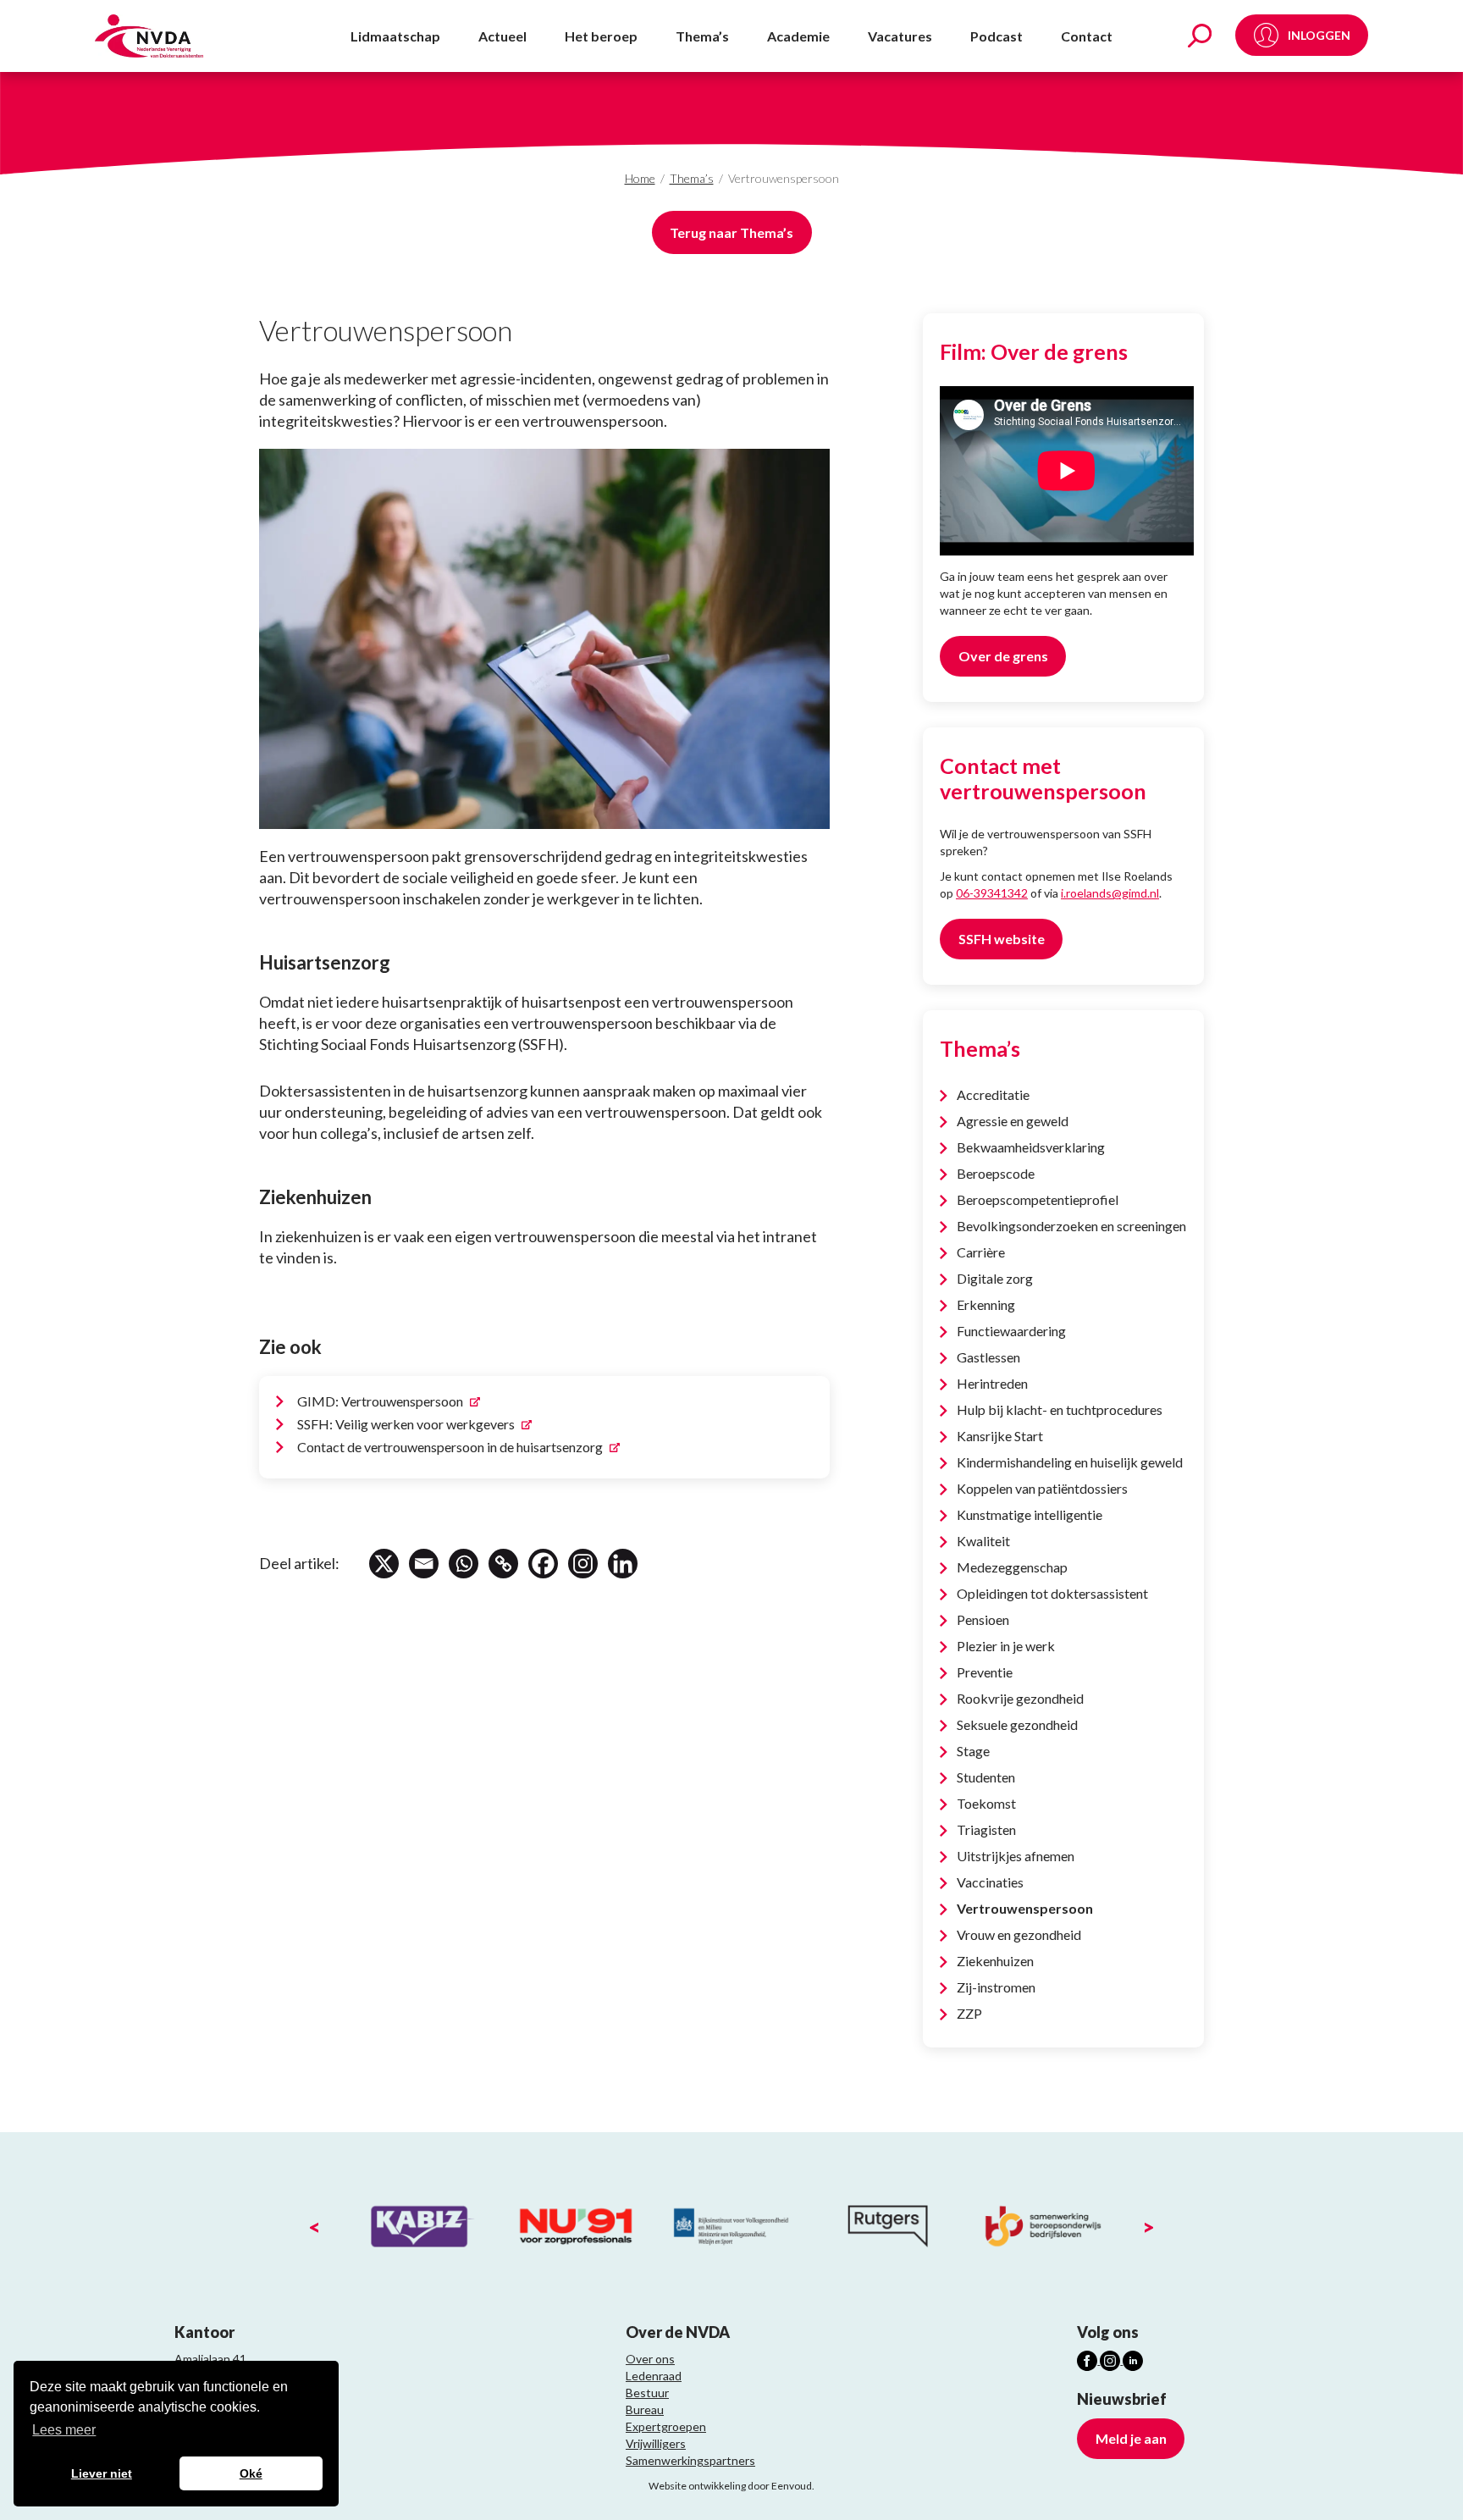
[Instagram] (583, 1564)
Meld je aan (1131, 2438)
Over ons (650, 2359)
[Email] (424, 1564)
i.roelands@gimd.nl (1110, 893)
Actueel (502, 36)
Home (640, 178)
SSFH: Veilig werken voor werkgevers (407, 1424)
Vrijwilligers (656, 2443)
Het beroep (601, 36)
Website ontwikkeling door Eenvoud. (731, 2486)
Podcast (996, 36)
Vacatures (900, 36)
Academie (798, 36)
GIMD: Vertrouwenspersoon (381, 1401)
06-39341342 (992, 893)
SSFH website (1002, 939)
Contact (1087, 36)
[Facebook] (543, 1564)
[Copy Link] (503, 1564)
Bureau (645, 2409)
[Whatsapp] (464, 1564)
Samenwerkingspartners (690, 2460)
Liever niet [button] (102, 2473)
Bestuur (647, 2393)
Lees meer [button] (64, 2430)
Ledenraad (654, 2376)
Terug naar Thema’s (731, 232)
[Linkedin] (623, 1564)
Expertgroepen (666, 2426)
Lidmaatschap (395, 36)
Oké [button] (251, 2473)
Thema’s (702, 36)
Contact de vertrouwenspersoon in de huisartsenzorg (451, 1447)
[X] (384, 1564)
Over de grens (1003, 656)
